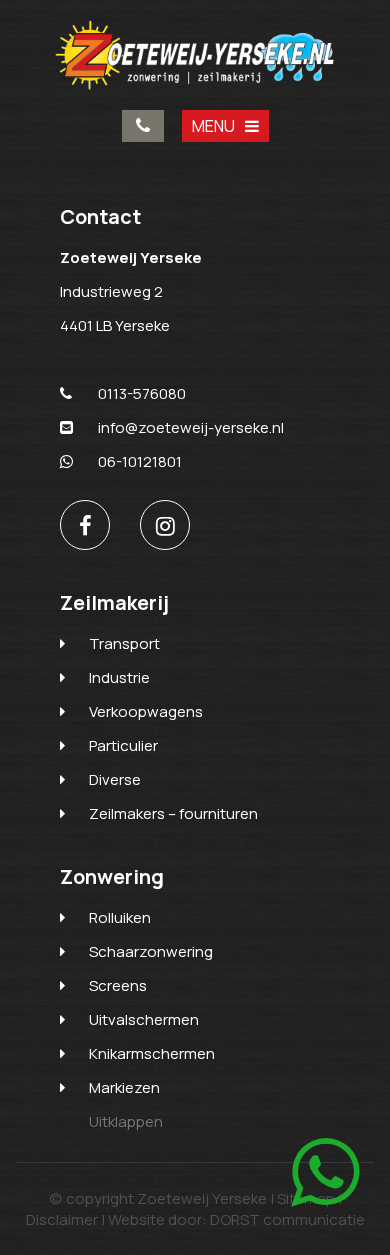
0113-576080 (143, 126)
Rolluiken (120, 917)
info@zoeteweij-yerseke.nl (191, 427)
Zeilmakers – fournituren (173, 813)
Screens (118, 985)
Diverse (115, 779)
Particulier (123, 745)
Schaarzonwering (151, 951)
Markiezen (124, 1087)
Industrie (119, 677)
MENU (213, 126)
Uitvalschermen (144, 1019)
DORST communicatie (287, 1219)
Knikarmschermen (152, 1053)
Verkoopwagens (146, 711)
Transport (124, 643)
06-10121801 (140, 461)
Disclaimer (62, 1219)
